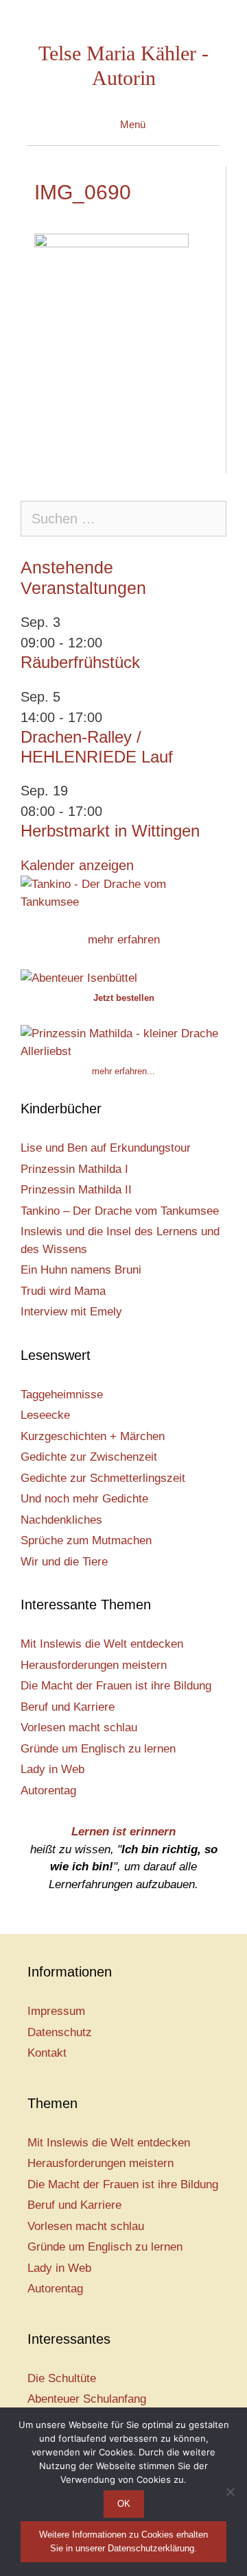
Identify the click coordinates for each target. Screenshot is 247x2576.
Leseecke (45, 1415)
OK (124, 2504)
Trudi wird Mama (63, 1291)
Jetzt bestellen (124, 998)
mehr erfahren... (123, 1071)
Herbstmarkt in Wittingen (110, 831)
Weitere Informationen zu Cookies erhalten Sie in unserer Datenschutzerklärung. (123, 2541)
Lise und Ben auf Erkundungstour (106, 1148)
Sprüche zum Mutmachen (86, 1540)
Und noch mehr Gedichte (84, 1499)
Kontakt (47, 2053)
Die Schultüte (62, 2378)
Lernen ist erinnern (123, 1832)
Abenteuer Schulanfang (87, 2399)
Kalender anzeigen (77, 865)
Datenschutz (60, 2032)
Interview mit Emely (71, 1312)
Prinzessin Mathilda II (76, 1190)
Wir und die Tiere (64, 1562)
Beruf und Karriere (68, 1707)
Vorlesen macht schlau (79, 1727)
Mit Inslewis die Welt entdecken (102, 1644)
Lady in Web (52, 1769)
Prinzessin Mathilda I (74, 1169)
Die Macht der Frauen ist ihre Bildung (116, 1686)
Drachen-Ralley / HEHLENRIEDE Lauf (97, 747)
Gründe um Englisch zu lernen (98, 1749)
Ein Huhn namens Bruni (81, 1270)
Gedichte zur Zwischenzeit (89, 1457)
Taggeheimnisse (62, 1395)
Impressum (56, 2011)
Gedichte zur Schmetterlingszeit (103, 1478)
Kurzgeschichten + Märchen (93, 1436)
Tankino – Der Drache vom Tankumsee (120, 1211)
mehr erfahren (124, 940)
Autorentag (48, 1791)
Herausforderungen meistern (94, 1665)
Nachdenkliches (61, 1520)
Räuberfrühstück (80, 662)
